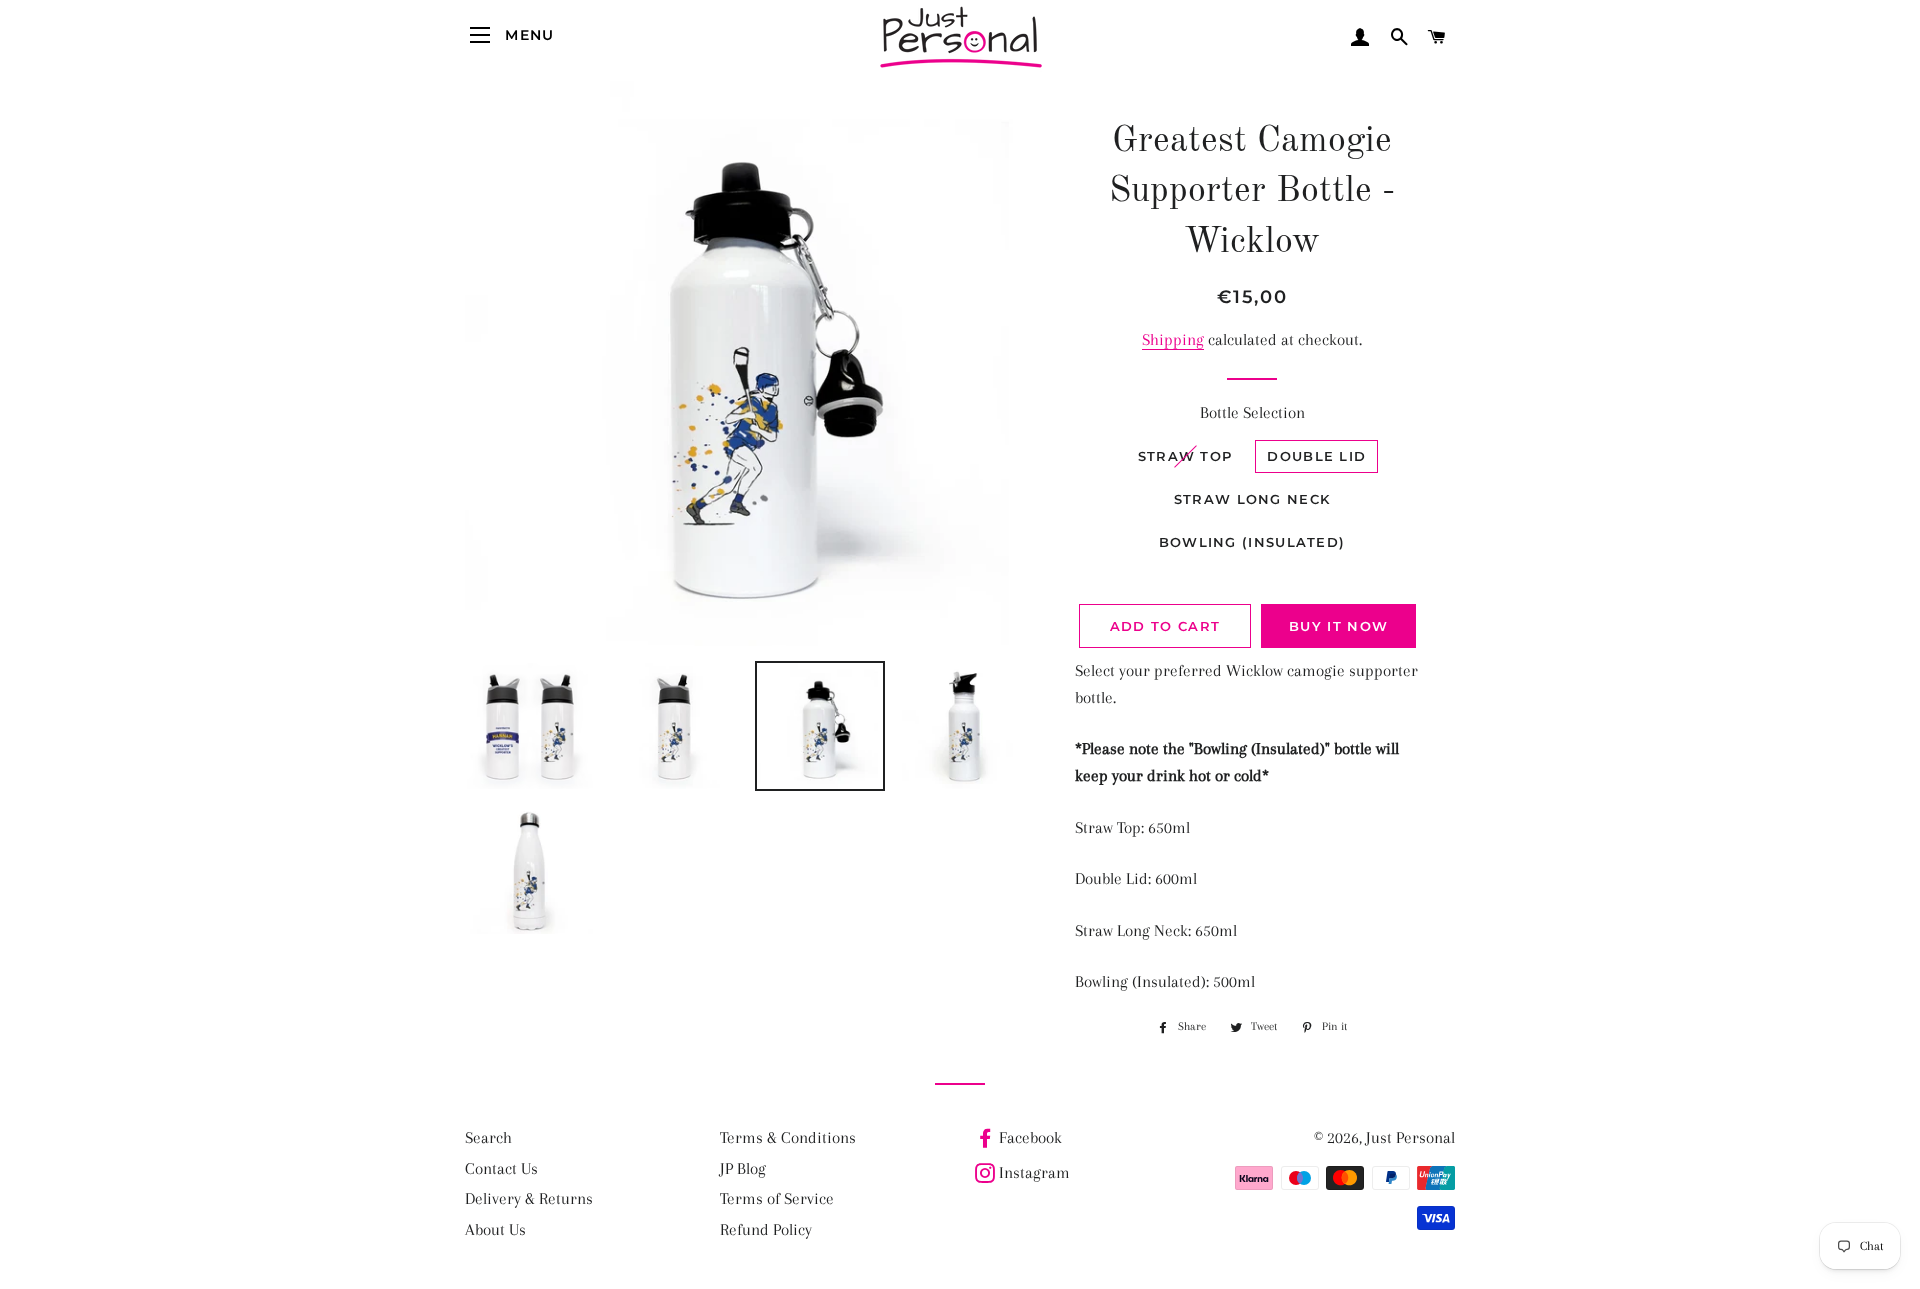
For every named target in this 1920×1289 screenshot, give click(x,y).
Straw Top (1185, 456)
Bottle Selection (1252, 412)
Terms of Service (777, 1198)
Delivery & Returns (529, 1198)
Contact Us (501, 1168)
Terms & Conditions (788, 1137)
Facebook (1030, 1137)
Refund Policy (766, 1229)
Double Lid (1316, 456)
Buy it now (1338, 626)
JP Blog (743, 1168)
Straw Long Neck (1252, 499)
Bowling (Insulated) (1252, 542)
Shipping (1173, 339)
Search (488, 1137)
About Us (495, 1229)
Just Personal (1410, 1137)
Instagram (1034, 1172)
